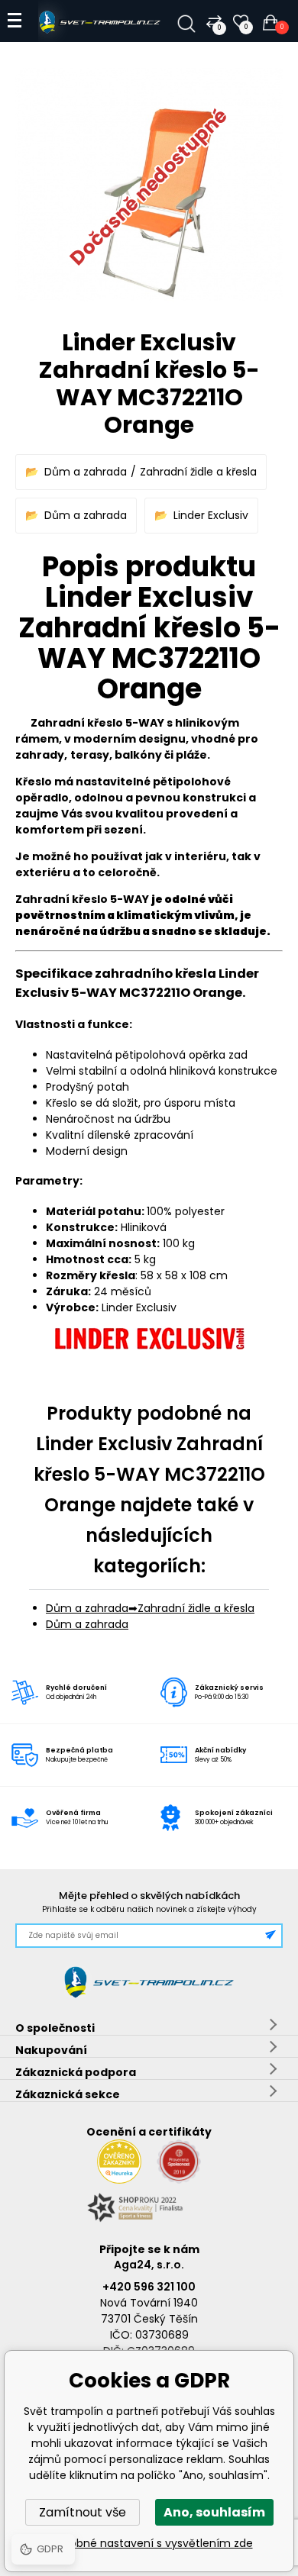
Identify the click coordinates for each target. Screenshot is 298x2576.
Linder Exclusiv (211, 515)
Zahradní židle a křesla (198, 472)
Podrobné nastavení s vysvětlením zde (149, 2543)
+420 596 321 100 (149, 2287)
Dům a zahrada (86, 472)
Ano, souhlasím (214, 2512)
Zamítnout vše (83, 2512)
